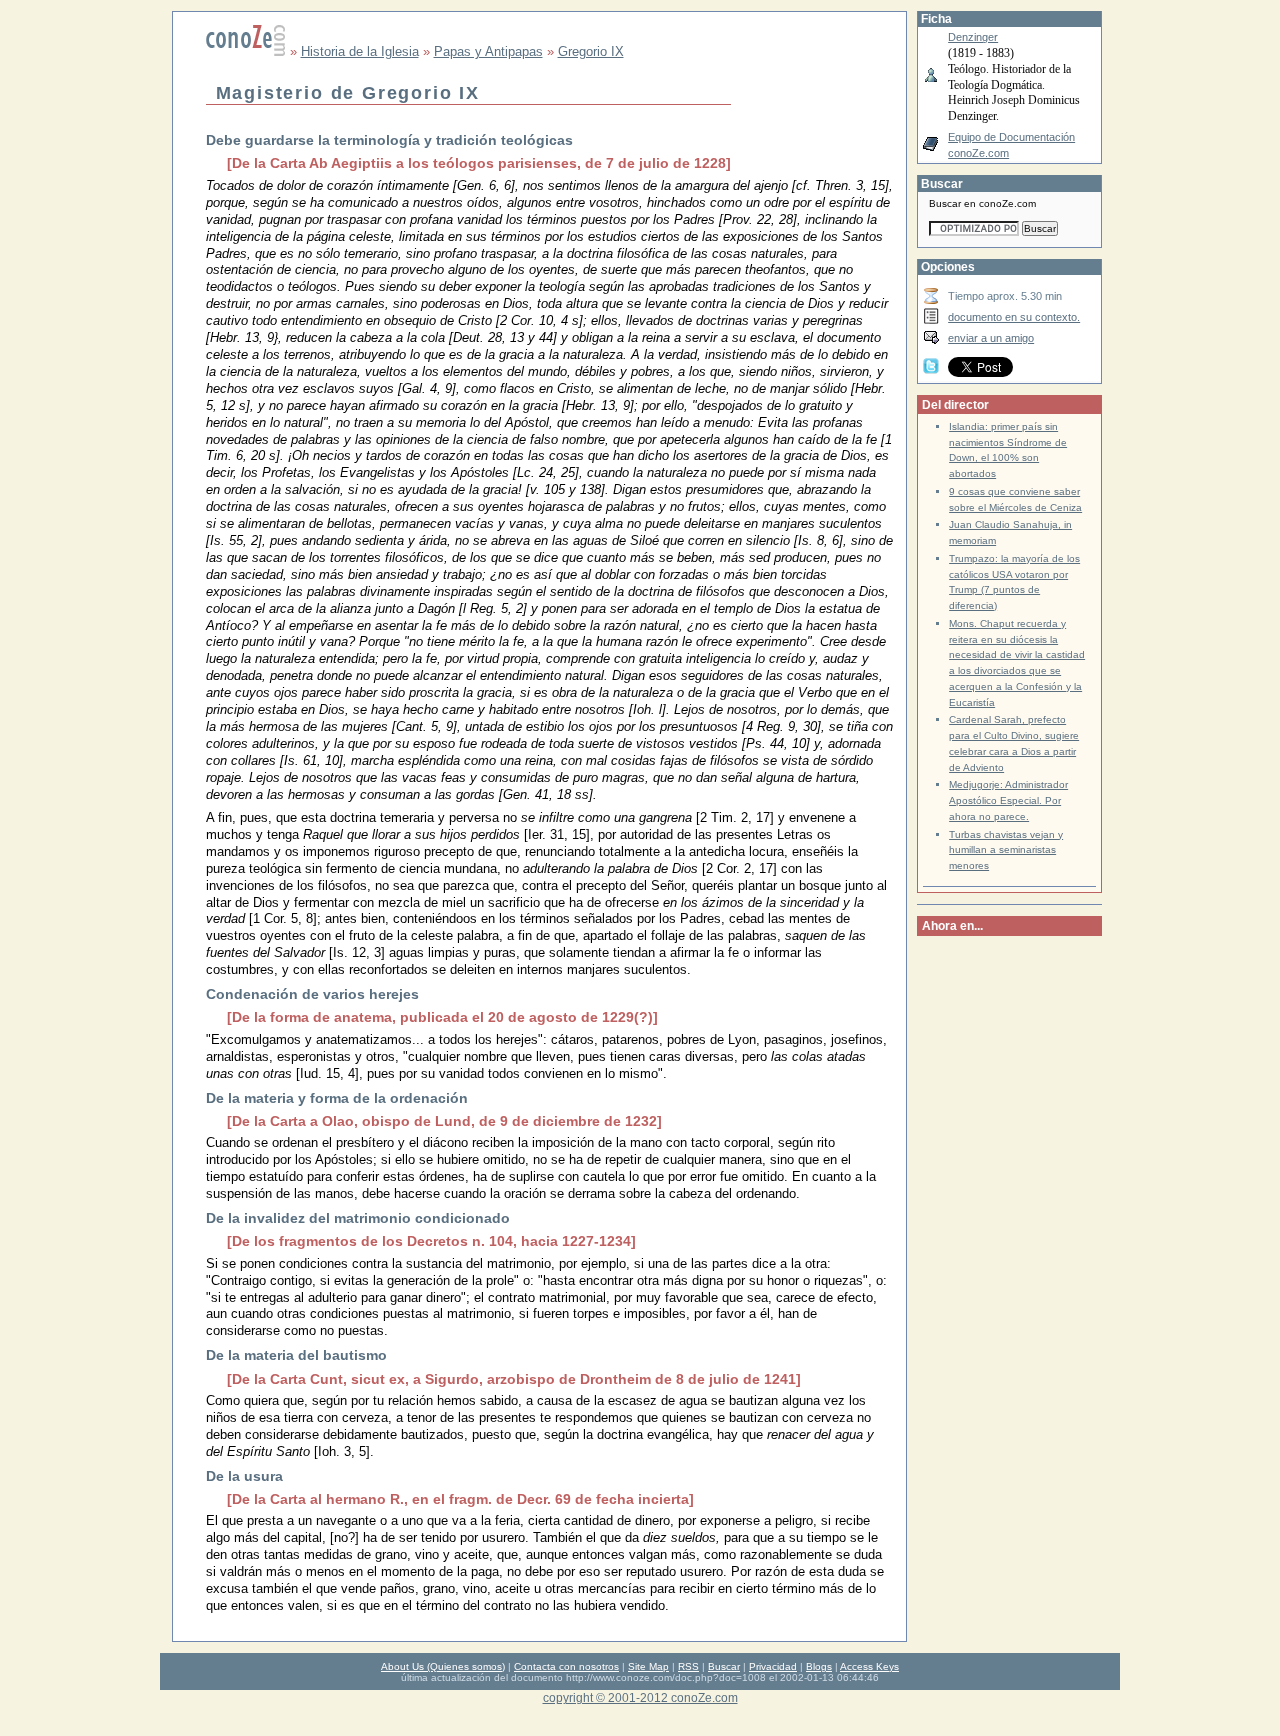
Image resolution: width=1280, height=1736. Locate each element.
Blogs (819, 1666)
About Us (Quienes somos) (443, 1666)
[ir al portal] (246, 51)
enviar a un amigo (991, 338)
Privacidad (773, 1666)
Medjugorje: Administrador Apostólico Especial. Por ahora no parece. (1008, 800)
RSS (688, 1666)
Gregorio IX (591, 51)
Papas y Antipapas (488, 51)
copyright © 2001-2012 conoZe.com (640, 1697)
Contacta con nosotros (566, 1666)
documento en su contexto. (1014, 317)
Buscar (724, 1666)
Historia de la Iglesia (360, 51)
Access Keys (869, 1666)
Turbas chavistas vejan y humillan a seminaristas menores (1006, 850)
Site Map (648, 1666)
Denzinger (973, 37)
